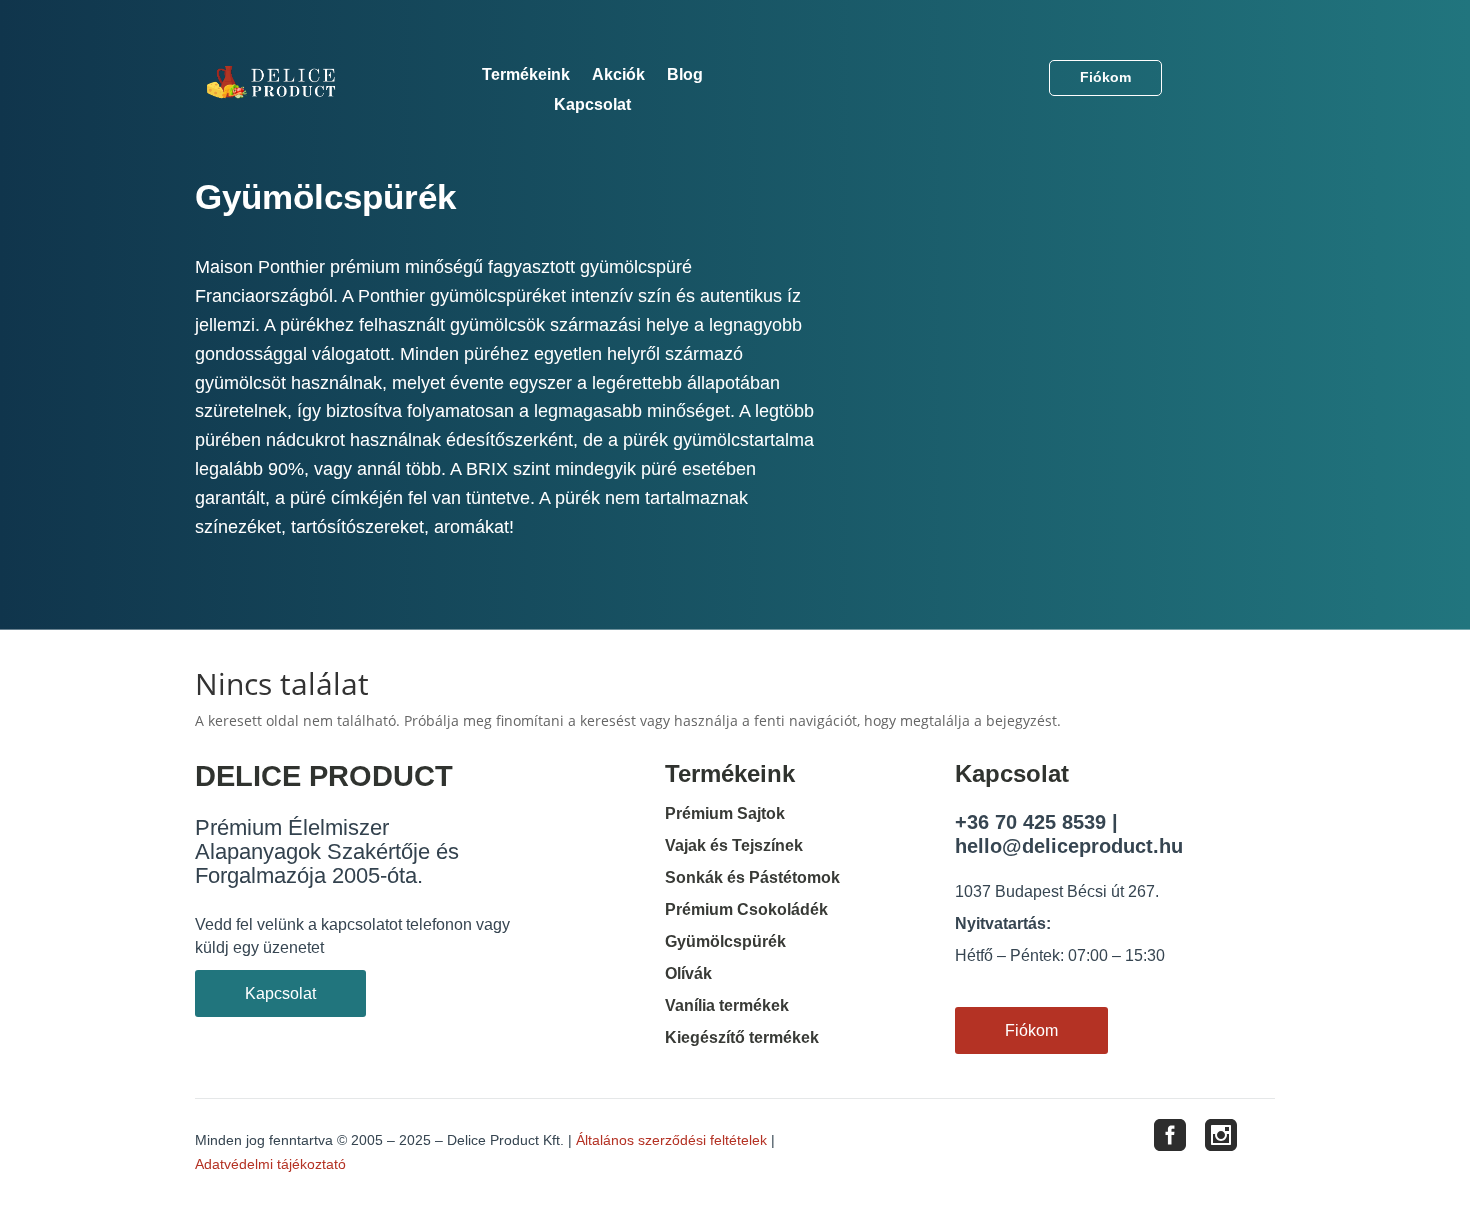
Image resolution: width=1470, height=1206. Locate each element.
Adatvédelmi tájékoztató (270, 1164)
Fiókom (1105, 77)
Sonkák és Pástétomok (752, 877)
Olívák (688, 973)
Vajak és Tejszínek (734, 845)
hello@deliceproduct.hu (1069, 846)
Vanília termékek (727, 1005)
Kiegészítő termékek (742, 1037)
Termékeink (526, 75)
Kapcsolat (592, 105)
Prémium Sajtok (725, 813)
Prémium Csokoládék (746, 909)
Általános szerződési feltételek (671, 1140)
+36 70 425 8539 (1030, 822)
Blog (685, 75)
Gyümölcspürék (725, 941)
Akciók (618, 75)
